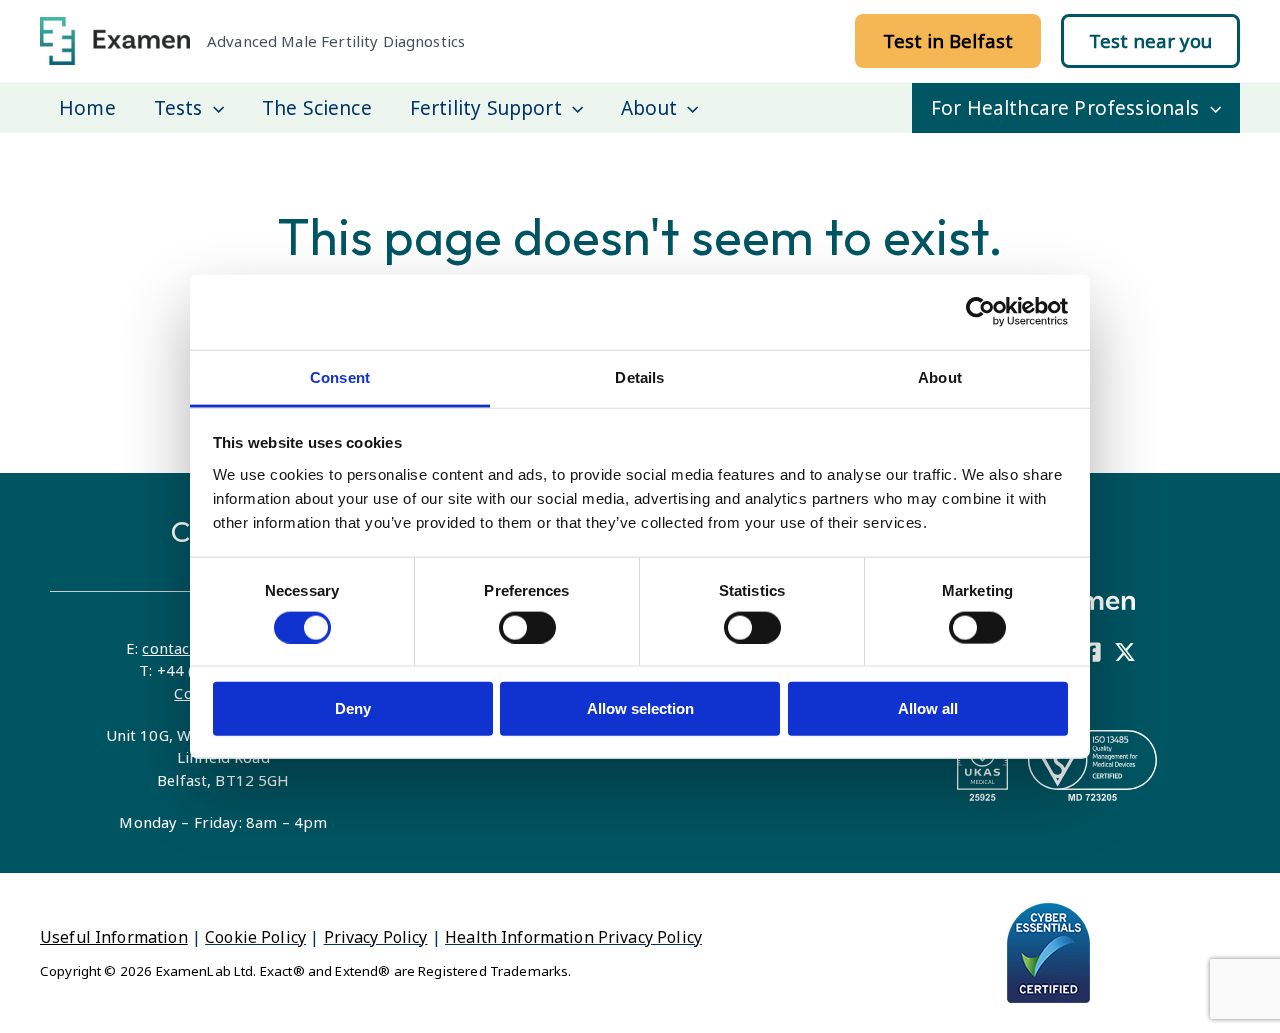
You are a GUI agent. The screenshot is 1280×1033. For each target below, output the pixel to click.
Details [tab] (639, 376)
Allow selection (640, 708)
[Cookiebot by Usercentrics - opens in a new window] (980, 312)
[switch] (527, 627)
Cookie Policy (255, 937)
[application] (213, 108)
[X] (1125, 652)
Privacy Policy (376, 937)
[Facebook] (1091, 652)
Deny (353, 708)
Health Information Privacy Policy (573, 937)
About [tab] (940, 376)
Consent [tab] (340, 376)
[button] (948, 41)
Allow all (928, 708)
